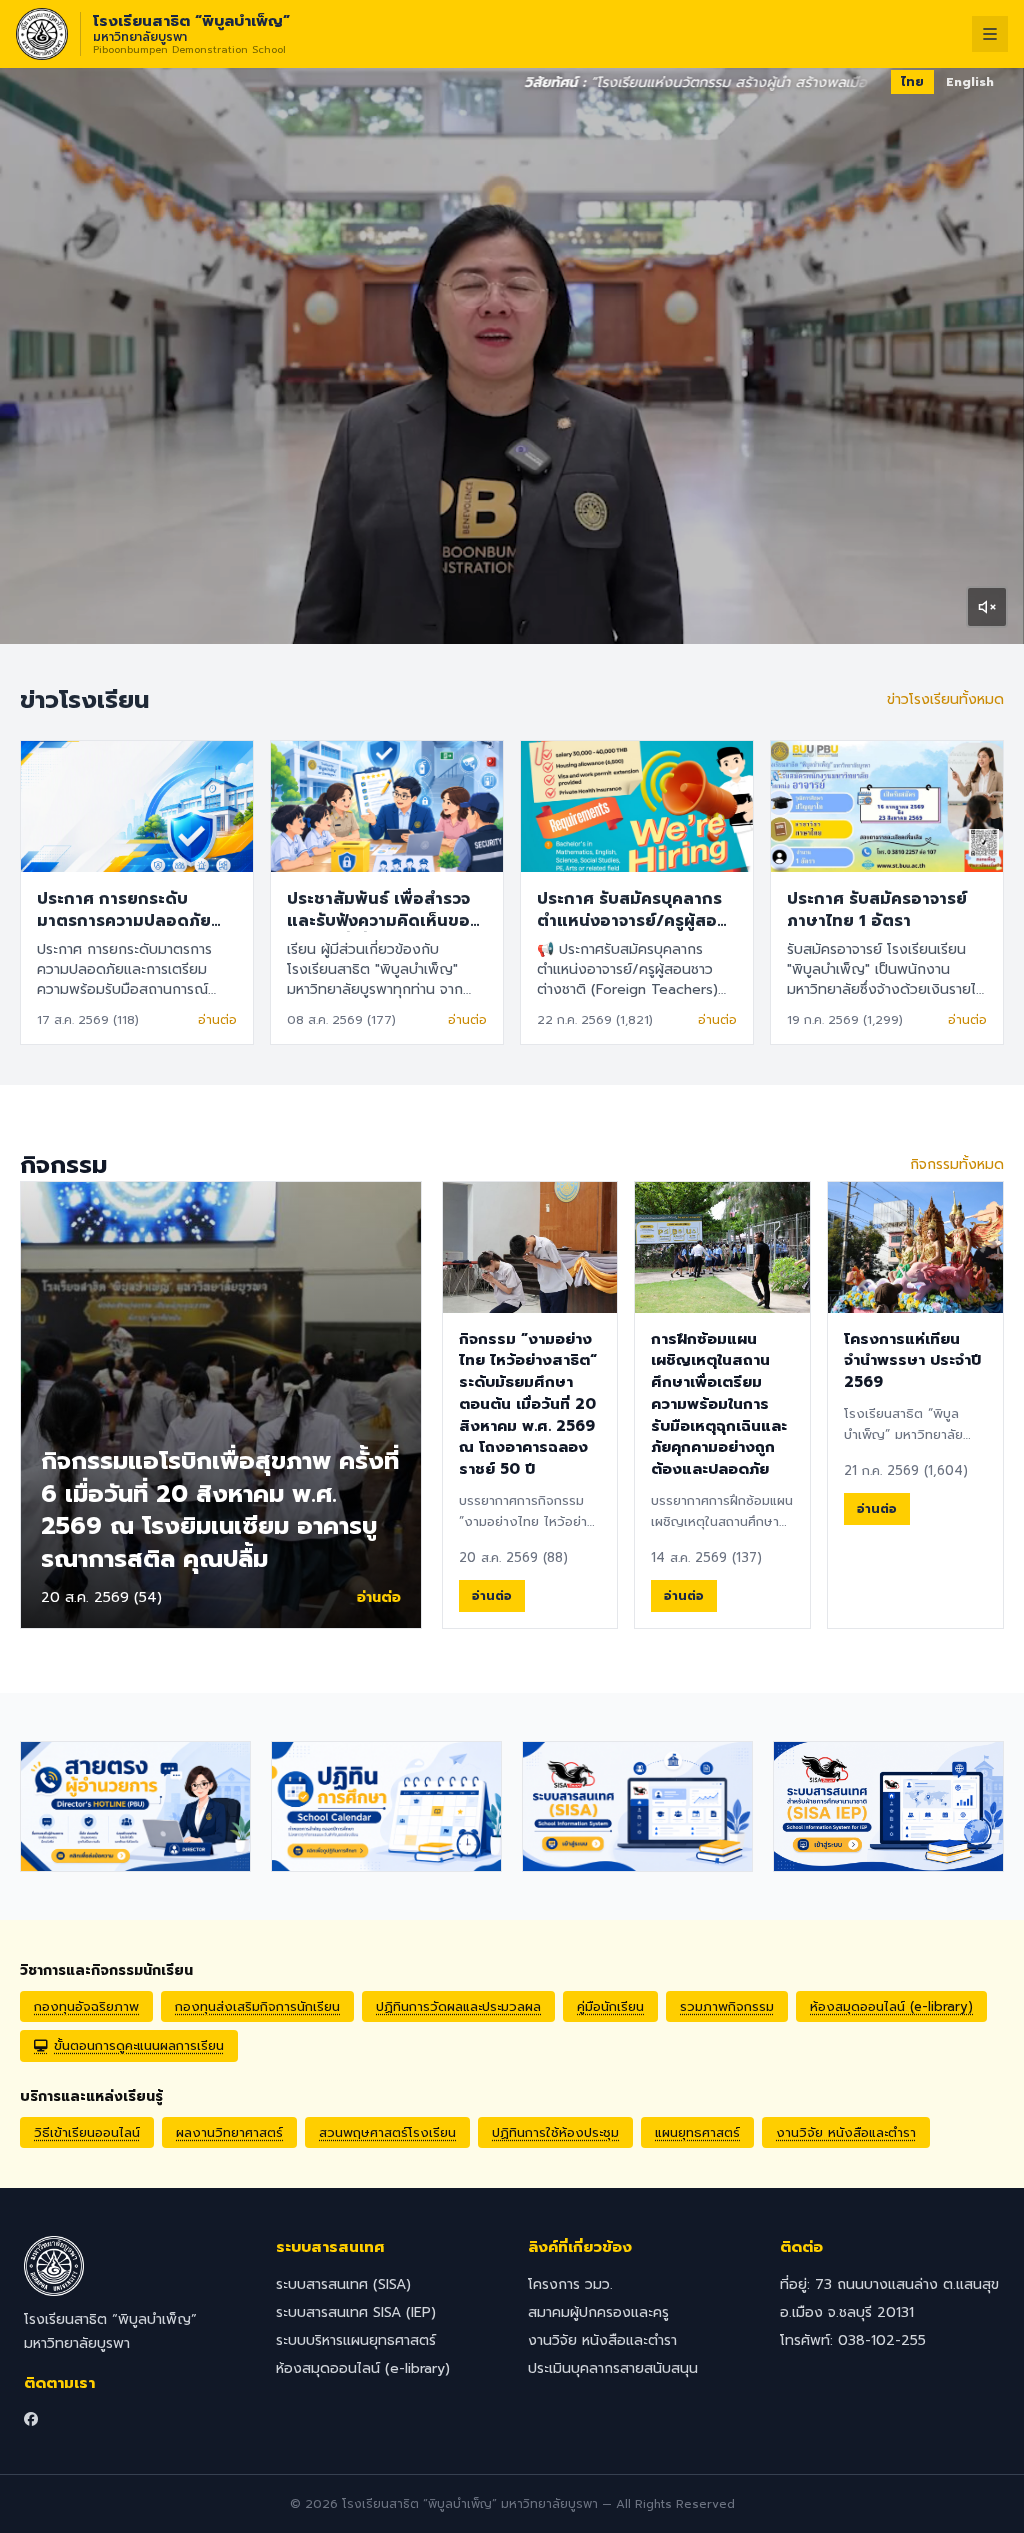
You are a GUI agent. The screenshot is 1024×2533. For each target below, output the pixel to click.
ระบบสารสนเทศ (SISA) (343, 2284)
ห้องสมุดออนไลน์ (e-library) (891, 2006)
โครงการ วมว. (570, 2284)
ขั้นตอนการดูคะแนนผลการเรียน (139, 2045)
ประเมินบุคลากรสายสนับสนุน (613, 2368)
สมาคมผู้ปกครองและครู (598, 2312)
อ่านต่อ (217, 1020)
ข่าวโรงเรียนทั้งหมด (945, 700)
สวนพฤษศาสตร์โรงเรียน (387, 2132)
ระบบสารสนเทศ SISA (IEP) (356, 2312)
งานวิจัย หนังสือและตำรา (846, 2132)
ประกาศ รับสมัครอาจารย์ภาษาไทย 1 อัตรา (877, 910)
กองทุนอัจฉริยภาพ (86, 2006)
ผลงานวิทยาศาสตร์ (229, 2132)
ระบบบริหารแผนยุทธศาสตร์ (356, 2340)
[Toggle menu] (990, 34)
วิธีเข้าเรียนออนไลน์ (87, 2132)
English (970, 82)
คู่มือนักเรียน (610, 2006)
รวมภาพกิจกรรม (727, 2006)
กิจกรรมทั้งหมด (957, 1165)
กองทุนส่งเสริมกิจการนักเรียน (257, 2006)
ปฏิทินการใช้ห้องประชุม (555, 2132)
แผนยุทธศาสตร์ (697, 2132)
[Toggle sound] (987, 607)
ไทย (912, 82)
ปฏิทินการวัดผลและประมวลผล (458, 2006)
